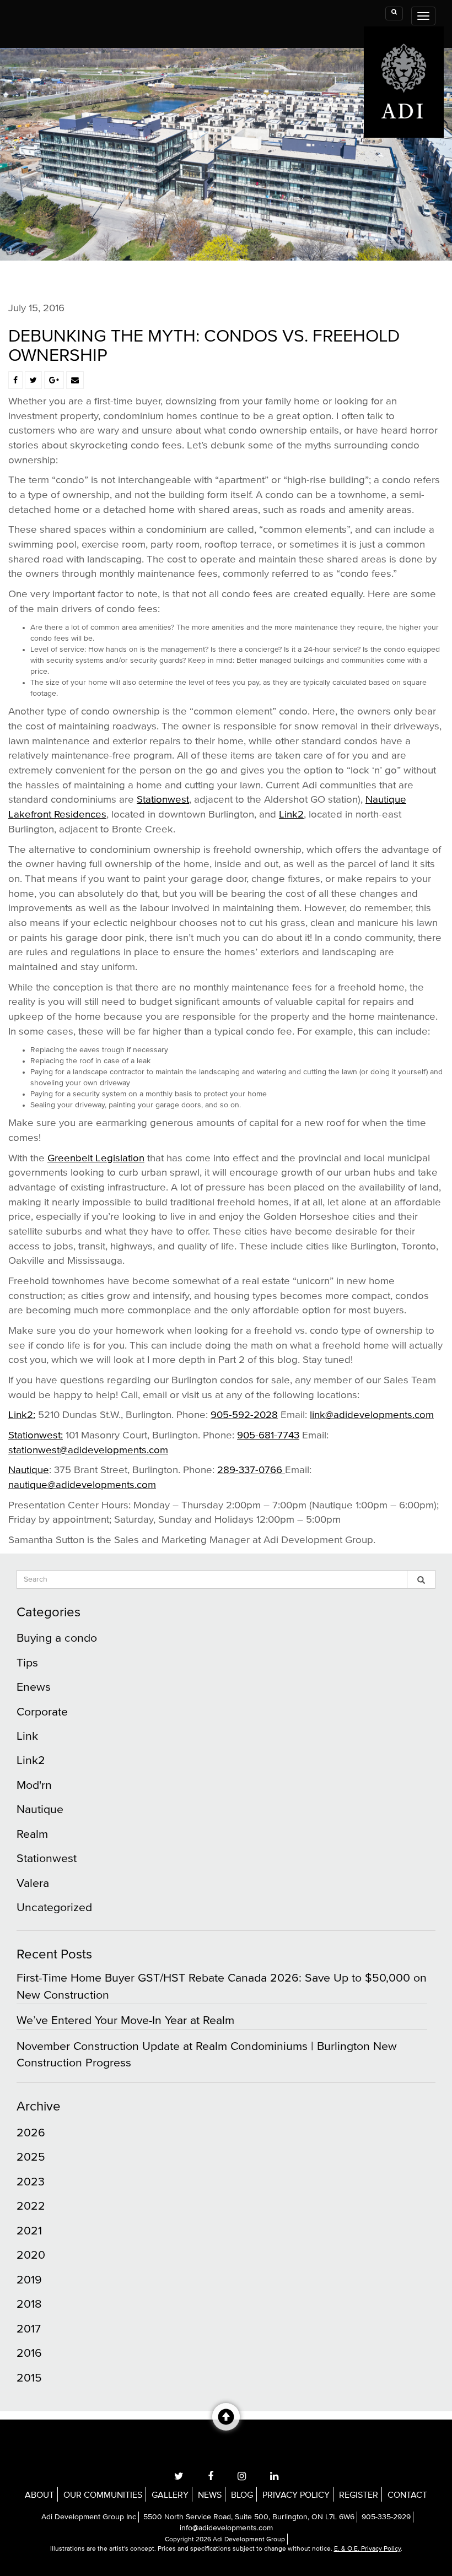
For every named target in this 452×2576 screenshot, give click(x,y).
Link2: (22, 1415)
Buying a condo (57, 1638)
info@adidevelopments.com (226, 2528)
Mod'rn (34, 1785)
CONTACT (407, 2495)
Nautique (29, 1470)
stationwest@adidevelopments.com (88, 1450)
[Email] (75, 381)
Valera (33, 1883)
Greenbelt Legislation (96, 1158)
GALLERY (170, 2495)
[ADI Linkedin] (274, 2476)
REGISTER (359, 2495)
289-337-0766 (251, 1470)
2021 (29, 2231)
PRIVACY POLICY (296, 2495)
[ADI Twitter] (179, 2476)
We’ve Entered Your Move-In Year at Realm (125, 2020)
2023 (31, 2182)
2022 (31, 2206)
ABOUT (39, 2495)
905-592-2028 (244, 1415)
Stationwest (163, 800)
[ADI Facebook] (211, 2476)
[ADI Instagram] (242, 2476)
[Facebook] (15, 381)
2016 (29, 2353)
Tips (27, 1663)
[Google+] (54, 381)
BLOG (242, 2495)
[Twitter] (33, 381)
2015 (29, 2378)
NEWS (210, 2495)
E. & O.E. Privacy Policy (367, 2549)
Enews (34, 1687)
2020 (31, 2255)
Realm (32, 1834)
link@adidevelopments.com (372, 1415)
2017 (29, 2329)
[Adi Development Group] (404, 34)
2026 (31, 2133)
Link (27, 1736)
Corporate (42, 1712)
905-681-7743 (268, 1435)
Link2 (291, 815)
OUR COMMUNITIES (103, 2495)
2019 (29, 2280)
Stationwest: (36, 1435)
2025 (31, 2157)
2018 (29, 2304)
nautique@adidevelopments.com (82, 1485)
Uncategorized (54, 1907)
